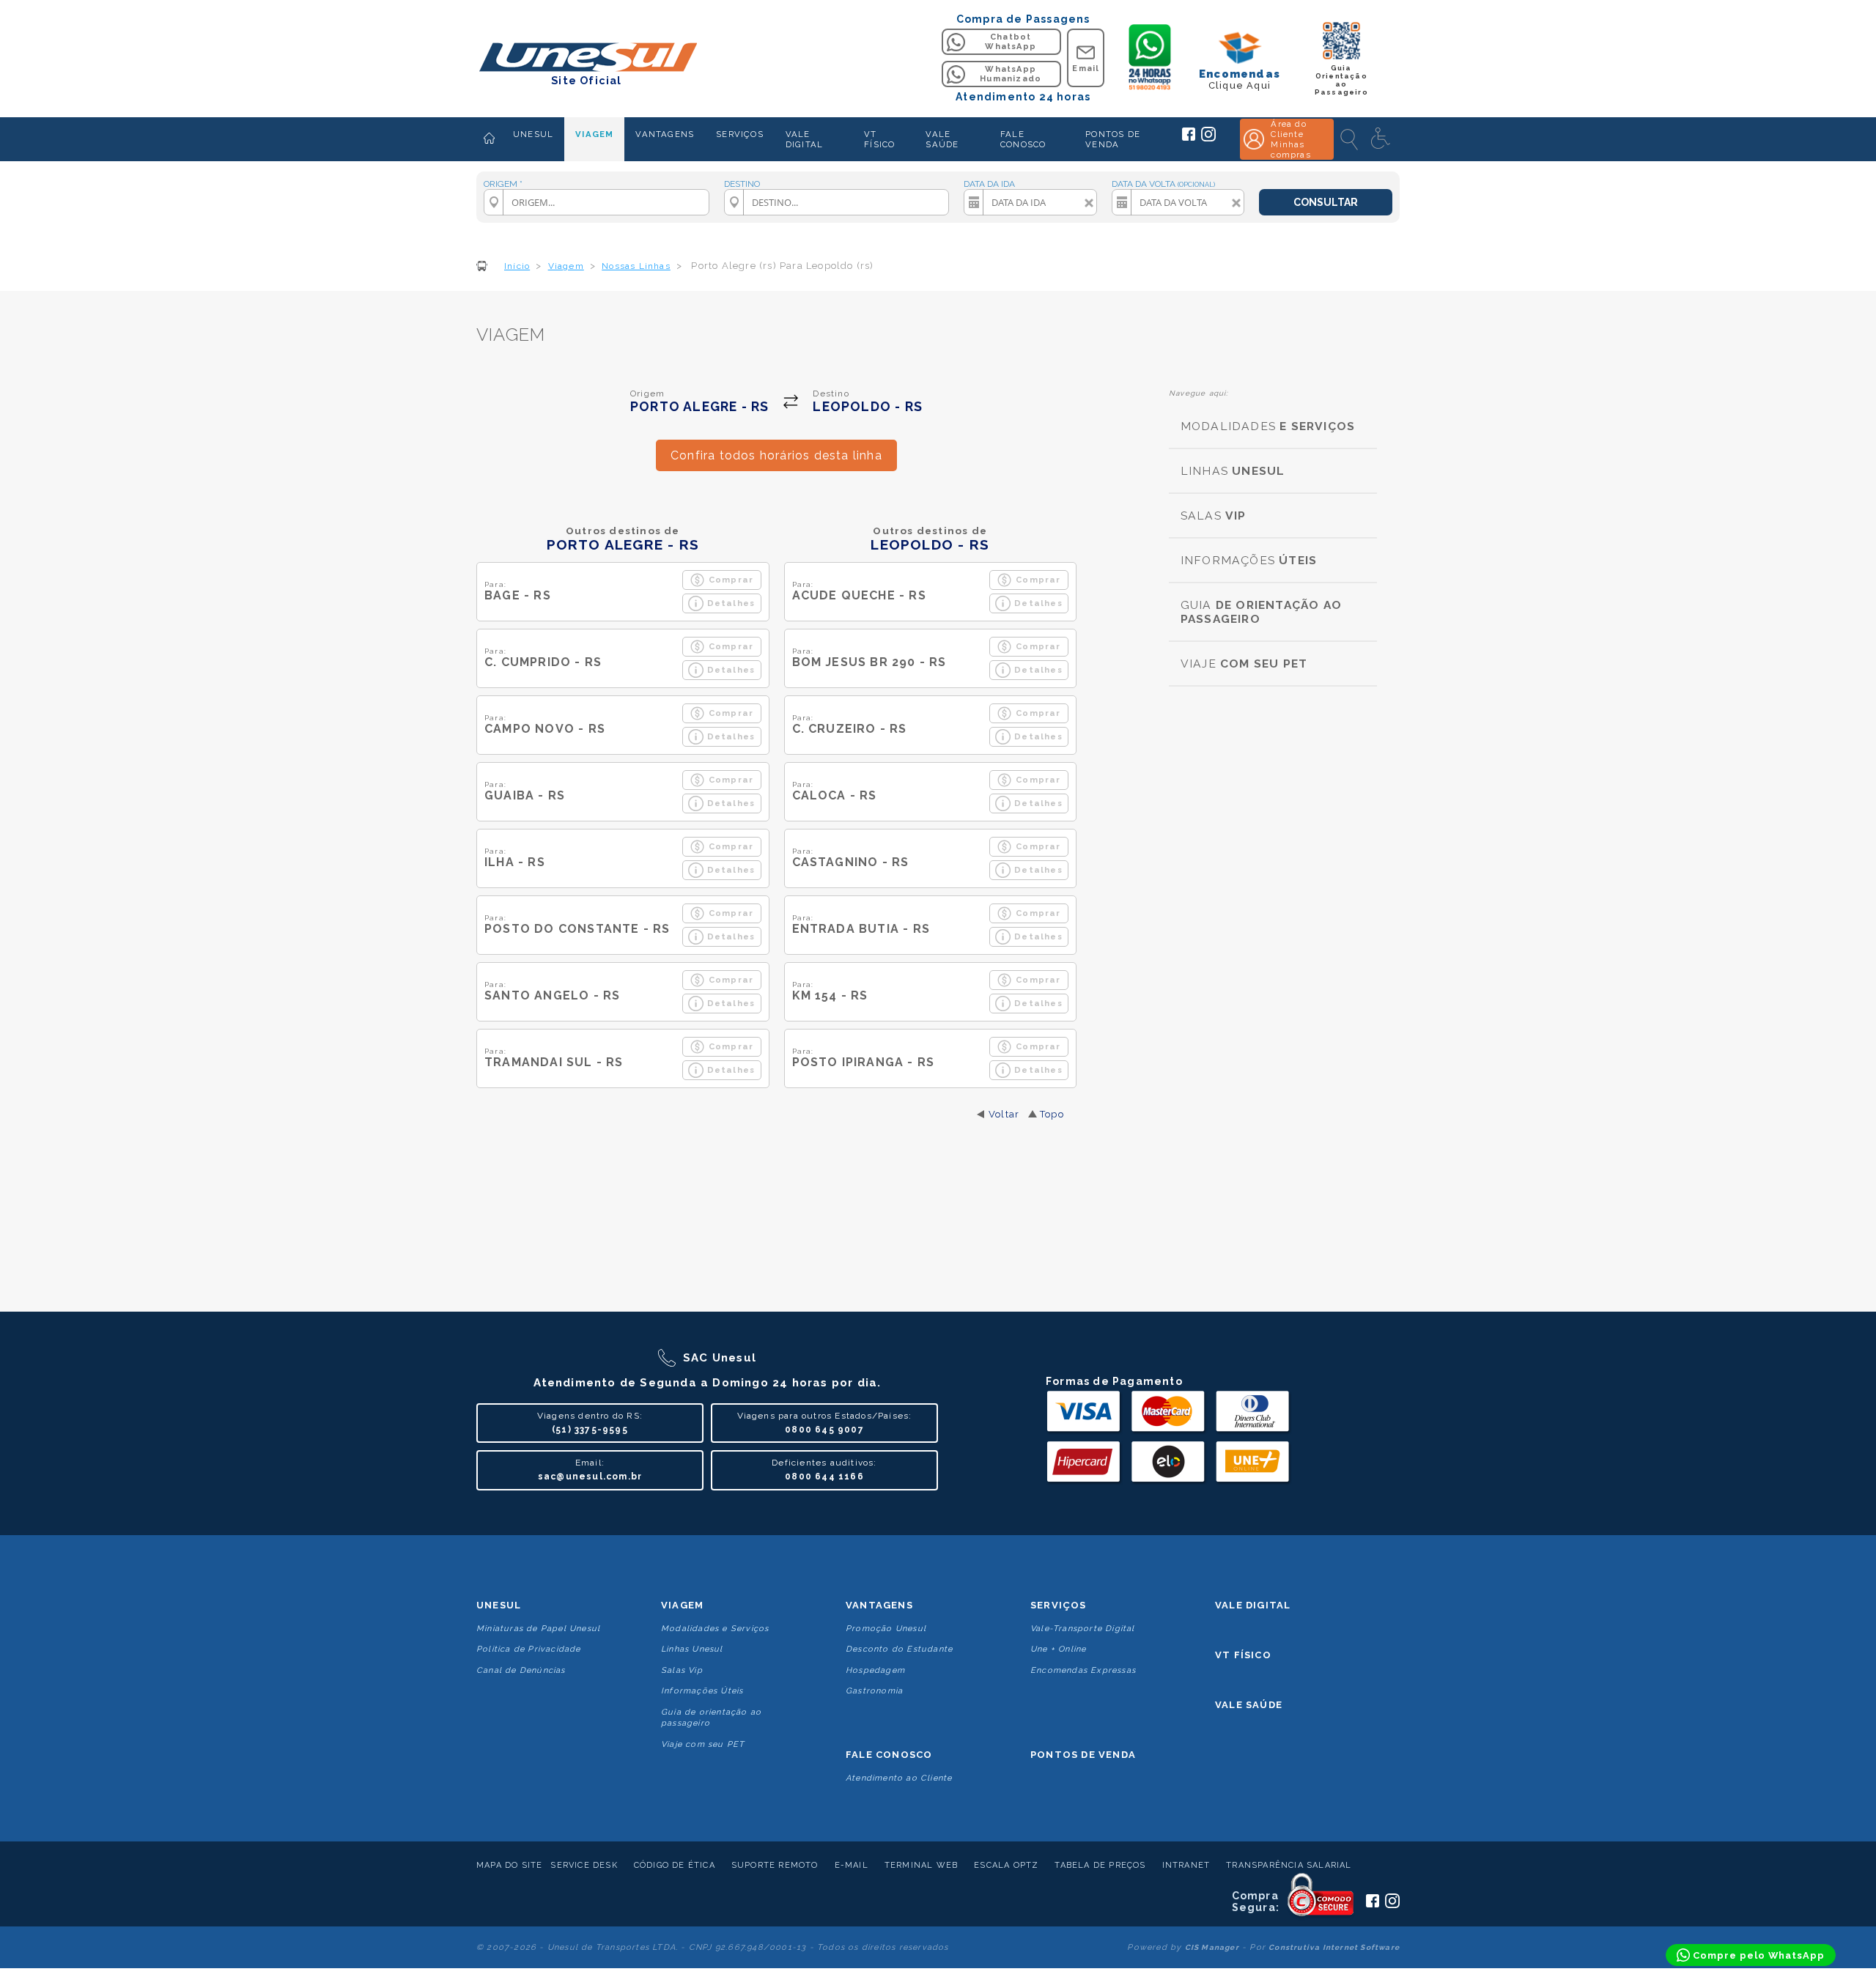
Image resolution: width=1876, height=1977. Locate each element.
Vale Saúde (1249, 1705)
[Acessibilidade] (1382, 139)
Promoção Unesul (886, 1629)
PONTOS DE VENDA (1113, 139)
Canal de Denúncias (521, 1670)
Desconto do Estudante (899, 1649)
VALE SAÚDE (942, 139)
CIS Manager (1212, 1947)
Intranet (1186, 1865)
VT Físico (1243, 1655)
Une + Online (1058, 1649)
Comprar (731, 580)
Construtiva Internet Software (1334, 1947)
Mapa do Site (509, 1865)
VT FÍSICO (879, 139)
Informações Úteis (702, 1691)
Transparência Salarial (1289, 1865)
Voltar (1004, 1114)
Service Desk (584, 1865)
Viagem (682, 1605)
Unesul (499, 1605)
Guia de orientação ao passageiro (711, 1718)
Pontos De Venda (1083, 1755)
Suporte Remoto (775, 1865)
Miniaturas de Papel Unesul (538, 1629)
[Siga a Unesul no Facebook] (1189, 138)
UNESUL (533, 134)
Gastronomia (874, 1691)
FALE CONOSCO (1023, 139)
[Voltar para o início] (587, 58)
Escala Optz (1006, 1865)
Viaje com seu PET (703, 1744)
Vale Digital (1253, 1605)
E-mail (852, 1865)
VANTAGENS (665, 134)
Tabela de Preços (1100, 1865)
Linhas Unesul (692, 1649)
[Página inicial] (489, 139)
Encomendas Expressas (1083, 1670)
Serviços (1059, 1605)
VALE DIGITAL (804, 139)
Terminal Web (921, 1865)
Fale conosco (889, 1755)
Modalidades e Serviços (715, 1629)
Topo (1052, 1114)
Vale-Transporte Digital (1083, 1629)
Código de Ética (675, 1865)
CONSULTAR (1326, 202)
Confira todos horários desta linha (776, 455)
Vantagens (879, 1605)
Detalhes (731, 603)
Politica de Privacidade (529, 1649)
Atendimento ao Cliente (899, 1778)
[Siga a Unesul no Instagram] (1208, 138)
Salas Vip (682, 1670)
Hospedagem (875, 1670)
